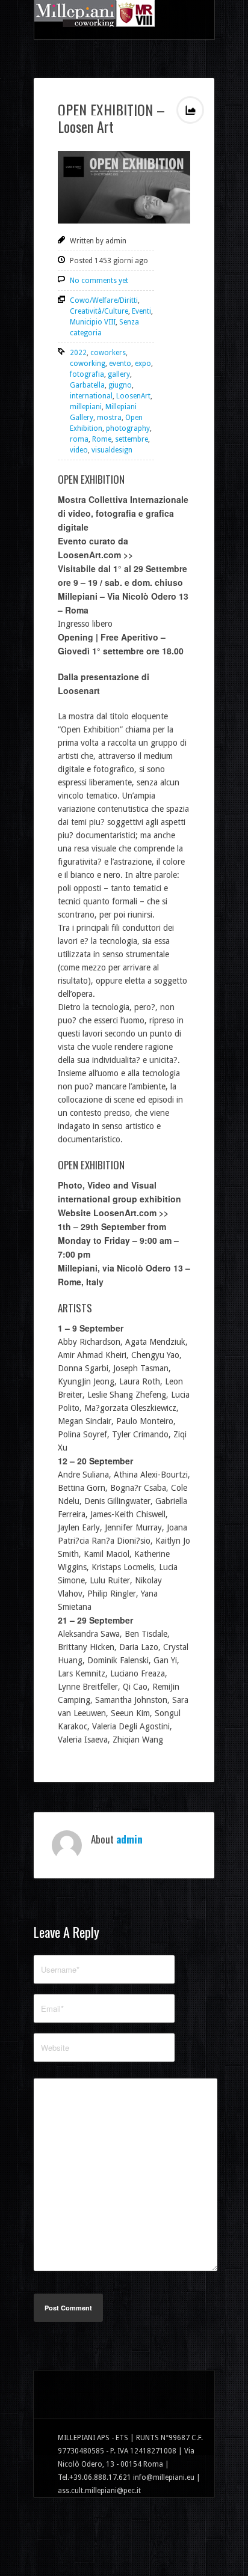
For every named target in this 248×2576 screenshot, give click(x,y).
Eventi (141, 311)
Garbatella (87, 385)
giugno (120, 385)
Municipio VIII (93, 322)
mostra (109, 418)
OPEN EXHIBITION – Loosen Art (111, 118)
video (79, 450)
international (91, 396)
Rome (102, 439)
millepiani (86, 407)
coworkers (108, 353)
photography (128, 428)
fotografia (87, 374)
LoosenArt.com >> (95, 555)
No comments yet (99, 281)
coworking (88, 364)
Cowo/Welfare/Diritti (104, 300)
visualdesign (112, 450)
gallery (119, 374)
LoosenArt (133, 396)
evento (120, 364)
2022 (78, 353)
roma (79, 439)
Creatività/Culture (99, 311)
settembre (132, 439)
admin (129, 1839)
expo (143, 364)
